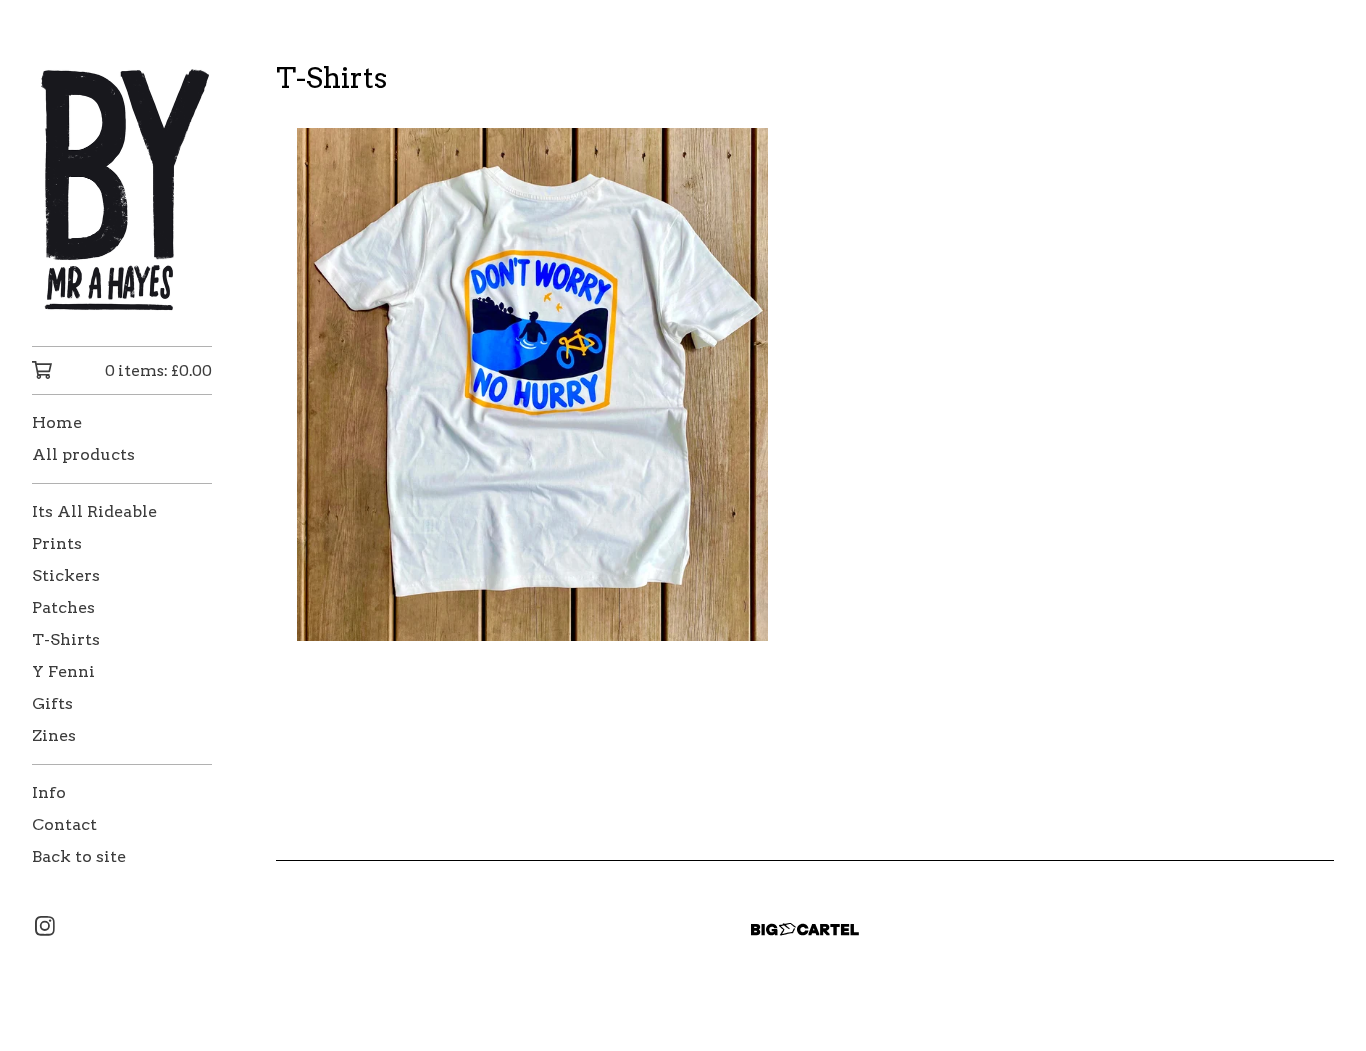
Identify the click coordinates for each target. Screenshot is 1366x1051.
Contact (64, 824)
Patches (63, 607)
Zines (54, 735)
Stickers (66, 575)
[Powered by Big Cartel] (805, 929)
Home (57, 422)
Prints (57, 543)
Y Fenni (63, 671)
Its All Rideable (94, 511)
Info (49, 792)
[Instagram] (45, 926)
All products (83, 454)
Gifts (52, 703)
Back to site (79, 856)
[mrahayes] (122, 187)
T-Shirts (66, 639)
